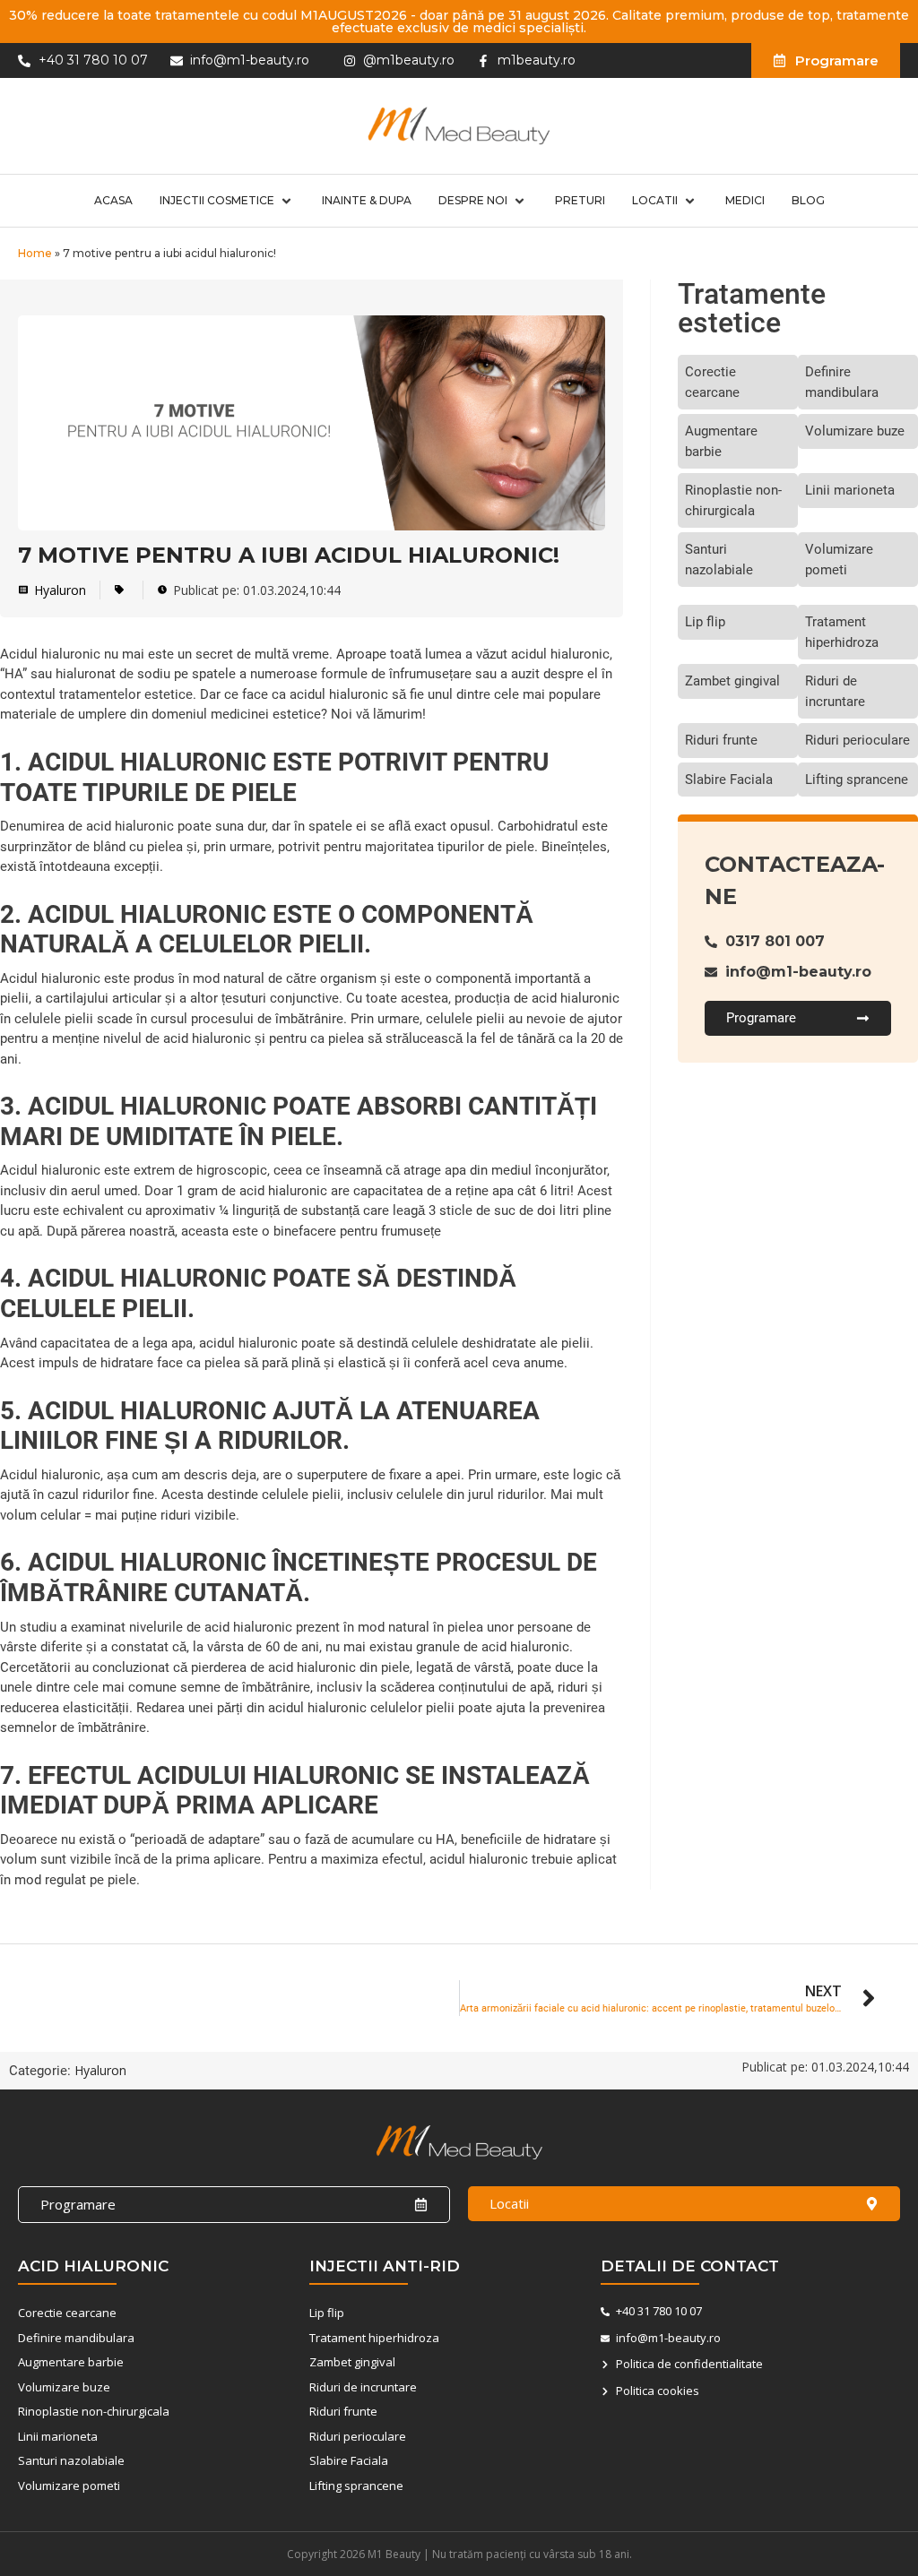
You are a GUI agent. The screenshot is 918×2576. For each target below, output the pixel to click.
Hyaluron (60, 590)
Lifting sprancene (857, 780)
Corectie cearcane (712, 382)
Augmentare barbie (721, 441)
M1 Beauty (394, 2554)
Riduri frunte (721, 740)
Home (35, 253)
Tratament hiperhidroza (842, 632)
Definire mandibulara (842, 382)
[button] (227, 201)
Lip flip (705, 622)
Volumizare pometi (839, 560)
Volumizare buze (855, 431)
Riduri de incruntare (835, 691)
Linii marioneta (850, 490)
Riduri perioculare (857, 740)
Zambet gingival (732, 681)
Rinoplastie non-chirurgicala (733, 500)
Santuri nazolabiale (719, 560)
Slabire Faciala (729, 780)
